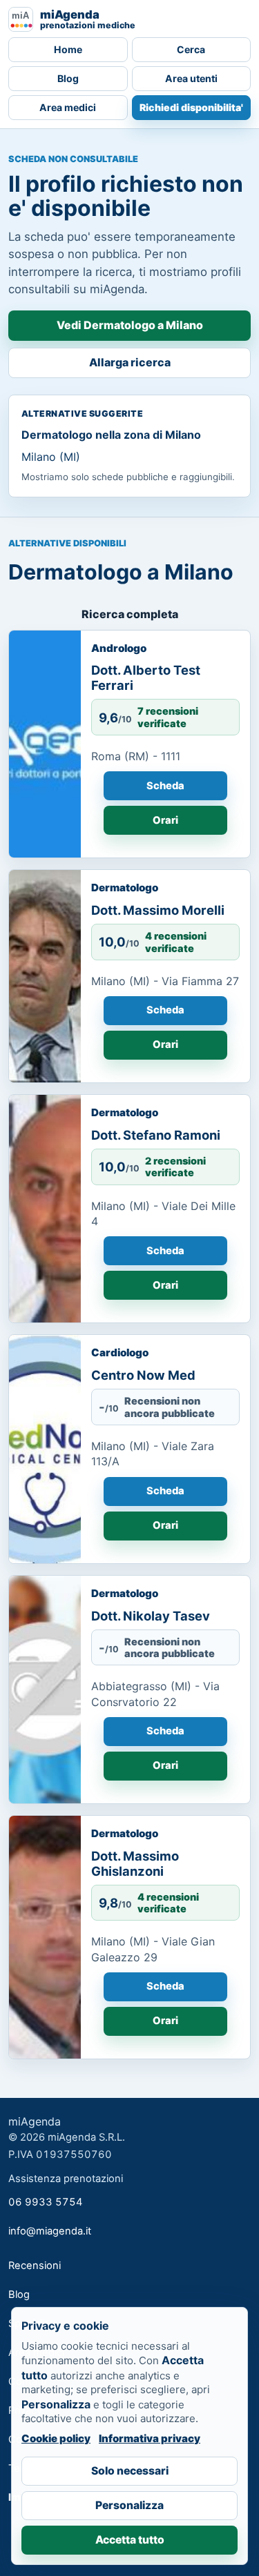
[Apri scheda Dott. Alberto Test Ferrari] (45, 744)
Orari (165, 820)
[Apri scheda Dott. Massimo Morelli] (45, 976)
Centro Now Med (143, 1375)
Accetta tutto (130, 2540)
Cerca (191, 49)
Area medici (68, 107)
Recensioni (35, 2266)
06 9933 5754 (46, 2202)
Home (68, 49)
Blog (68, 78)
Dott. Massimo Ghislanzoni (135, 1863)
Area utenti (191, 78)
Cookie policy (56, 2438)
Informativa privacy (150, 2438)
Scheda (165, 786)
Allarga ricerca (130, 362)
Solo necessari (130, 2471)
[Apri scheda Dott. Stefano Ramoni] (45, 1209)
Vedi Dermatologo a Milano (130, 325)
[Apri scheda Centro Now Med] (45, 1449)
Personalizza (129, 2505)
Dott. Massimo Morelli (158, 910)
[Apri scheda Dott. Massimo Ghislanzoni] (45, 1937)
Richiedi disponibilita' (191, 107)
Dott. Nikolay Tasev (151, 1616)
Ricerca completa (130, 614)
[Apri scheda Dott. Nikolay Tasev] (45, 1690)
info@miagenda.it (50, 2231)
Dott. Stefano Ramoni (156, 1135)
